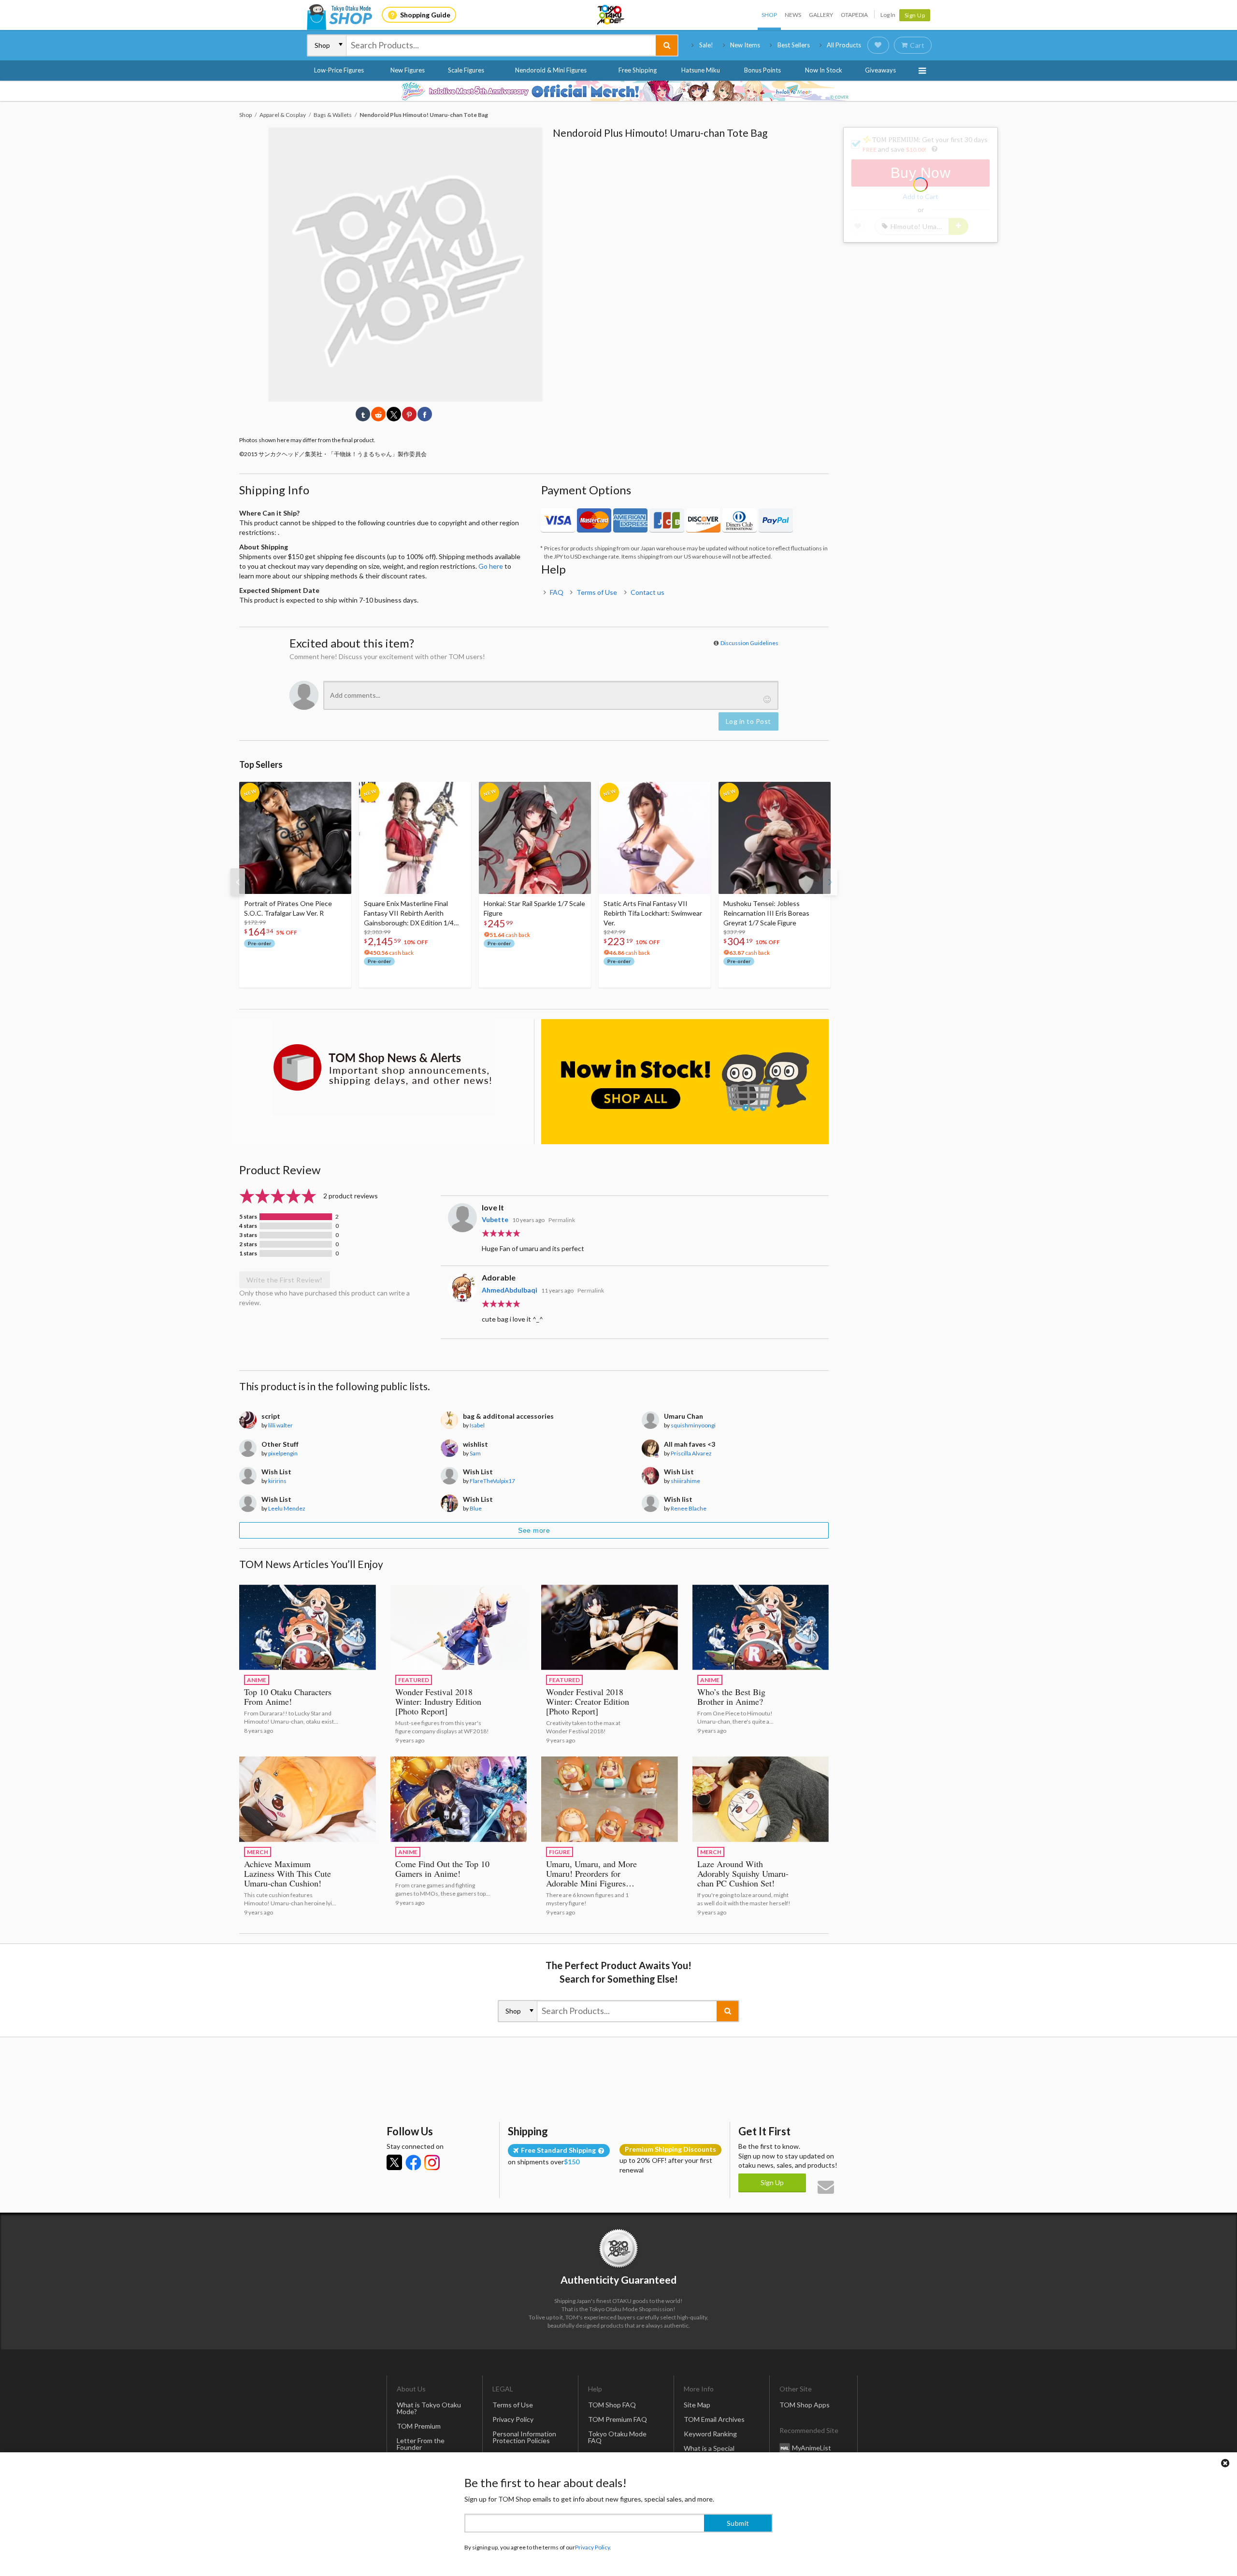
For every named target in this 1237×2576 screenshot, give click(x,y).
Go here (491, 566)
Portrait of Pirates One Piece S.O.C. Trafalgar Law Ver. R (288, 908)
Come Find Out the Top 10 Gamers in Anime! (442, 1869)
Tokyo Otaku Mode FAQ (617, 2437)
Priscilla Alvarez (691, 1453)
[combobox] (501, 45)
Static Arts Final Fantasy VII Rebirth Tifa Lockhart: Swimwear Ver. (653, 913)
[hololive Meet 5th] (618, 91)
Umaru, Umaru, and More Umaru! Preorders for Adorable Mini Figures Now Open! (591, 1878)
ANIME (257, 1680)
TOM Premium (419, 2426)
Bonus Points (762, 70)
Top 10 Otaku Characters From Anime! (288, 1697)
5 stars (248, 1217)
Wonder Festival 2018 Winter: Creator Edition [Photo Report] (588, 1701)
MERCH (258, 1852)
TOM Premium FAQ (618, 2419)
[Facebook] (413, 2162)
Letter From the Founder (421, 2444)
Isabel (477, 1425)
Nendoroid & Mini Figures (551, 70)
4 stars (248, 1226)
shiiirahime (685, 1481)
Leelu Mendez (287, 1508)
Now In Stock (824, 70)
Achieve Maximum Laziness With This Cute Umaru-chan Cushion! (288, 1873)
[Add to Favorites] (339, 792)
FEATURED (414, 1680)
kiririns (277, 1481)
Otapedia (854, 15)
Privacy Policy (513, 2419)
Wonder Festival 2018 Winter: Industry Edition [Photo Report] (438, 1701)
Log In (888, 15)
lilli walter (280, 1425)
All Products (844, 45)
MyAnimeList (812, 2447)
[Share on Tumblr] (363, 414)
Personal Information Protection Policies (524, 2437)
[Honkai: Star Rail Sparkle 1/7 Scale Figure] (535, 838)
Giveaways (880, 70)
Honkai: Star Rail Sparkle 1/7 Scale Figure (534, 908)
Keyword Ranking (710, 2434)
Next (830, 882)
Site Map (697, 2405)
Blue (476, 1508)
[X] (394, 2162)
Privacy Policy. (593, 2547)
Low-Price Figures (339, 70)
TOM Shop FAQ (612, 2405)
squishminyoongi (693, 1425)
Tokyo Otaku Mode (611, 15)
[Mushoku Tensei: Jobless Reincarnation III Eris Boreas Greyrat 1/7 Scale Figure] (775, 838)
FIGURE (560, 1852)
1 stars (248, 1253)
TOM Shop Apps (805, 2405)
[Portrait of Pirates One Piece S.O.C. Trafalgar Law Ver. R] (295, 838)
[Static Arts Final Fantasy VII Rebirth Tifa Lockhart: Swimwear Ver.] (655, 838)
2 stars (248, 1244)
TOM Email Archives (714, 2419)
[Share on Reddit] (378, 414)
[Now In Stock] (685, 1082)
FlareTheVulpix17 (492, 1481)
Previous (238, 882)
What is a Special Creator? (709, 2452)
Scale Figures (466, 70)
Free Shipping (638, 70)
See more (534, 1530)
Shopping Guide (425, 15)
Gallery (821, 15)
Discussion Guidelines (749, 643)
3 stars (248, 1235)
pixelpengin (283, 1453)
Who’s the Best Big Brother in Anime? (731, 1697)
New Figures (408, 70)
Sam (475, 1453)
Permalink (562, 1220)
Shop (769, 15)
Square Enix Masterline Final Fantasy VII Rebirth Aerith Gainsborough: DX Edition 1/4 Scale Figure (409, 914)
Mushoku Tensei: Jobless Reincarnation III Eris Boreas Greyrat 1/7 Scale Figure (766, 913)
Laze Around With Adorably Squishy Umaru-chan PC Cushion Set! (743, 1873)
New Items (745, 45)
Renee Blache (689, 1508)
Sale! (706, 45)
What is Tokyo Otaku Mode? (429, 2408)
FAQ (557, 592)
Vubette (495, 1219)
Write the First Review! (285, 1280)
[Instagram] (432, 2162)
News (793, 15)
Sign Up (915, 15)
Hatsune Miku (701, 70)
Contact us (647, 592)
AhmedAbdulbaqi (510, 1290)
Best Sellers (794, 45)
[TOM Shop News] (383, 1067)
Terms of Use (597, 592)
